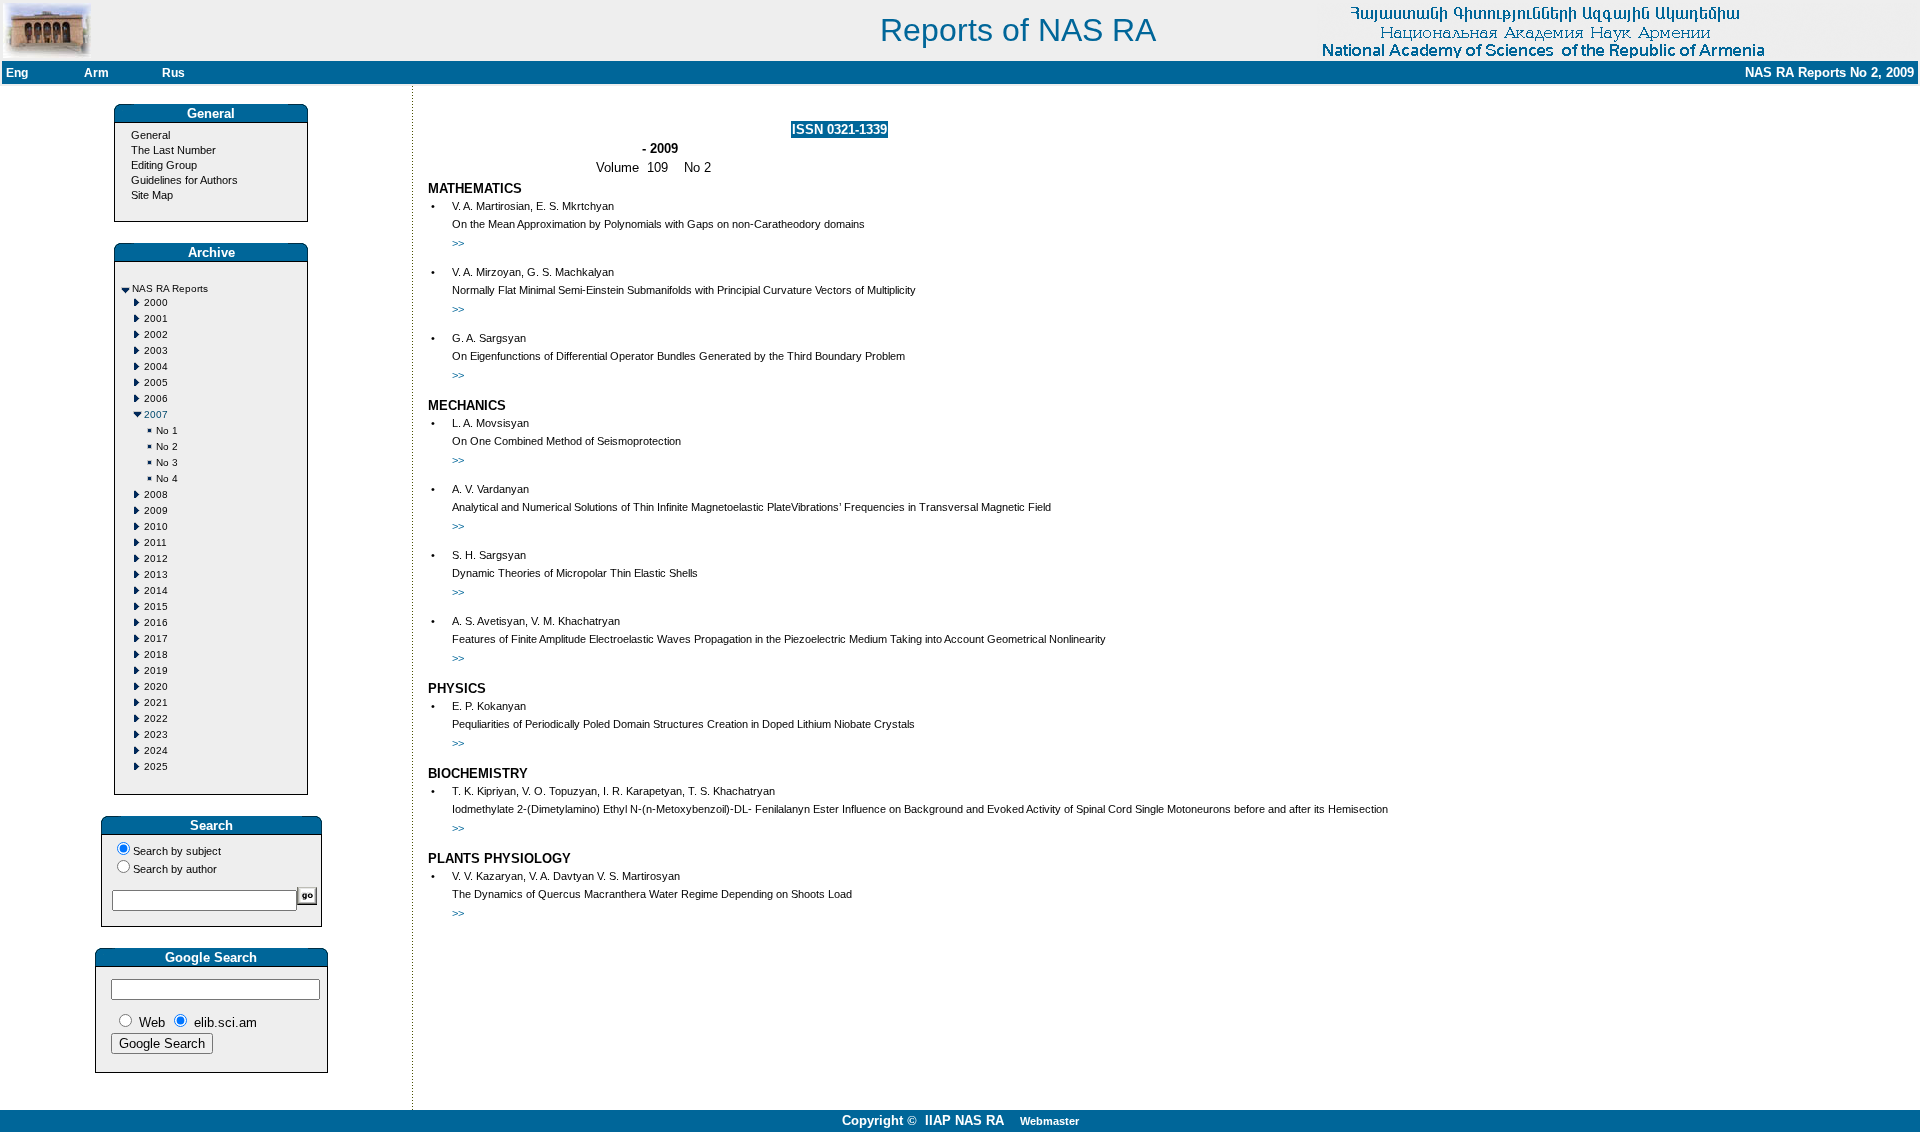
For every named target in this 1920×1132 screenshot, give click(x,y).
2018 (156, 654)
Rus (173, 73)
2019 (156, 670)
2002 (156, 334)
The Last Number (173, 150)
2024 (156, 750)
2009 (156, 510)
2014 (156, 590)
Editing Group (164, 165)
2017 (156, 638)
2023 (156, 734)
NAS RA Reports (170, 288)
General (150, 135)
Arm (96, 73)
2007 (156, 414)
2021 (156, 702)
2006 (156, 398)
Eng (17, 73)
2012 (156, 558)
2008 (156, 494)
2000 (156, 302)
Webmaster (1049, 1121)
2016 (156, 622)
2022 (156, 718)
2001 (156, 318)
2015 (156, 606)
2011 (155, 542)
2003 (156, 350)
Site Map (152, 195)
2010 (156, 526)
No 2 (167, 446)
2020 (156, 686)
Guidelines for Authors (184, 180)
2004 (156, 366)
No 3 (167, 462)
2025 (156, 766)
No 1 (167, 430)
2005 (156, 382)
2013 (156, 574)
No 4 (167, 478)
